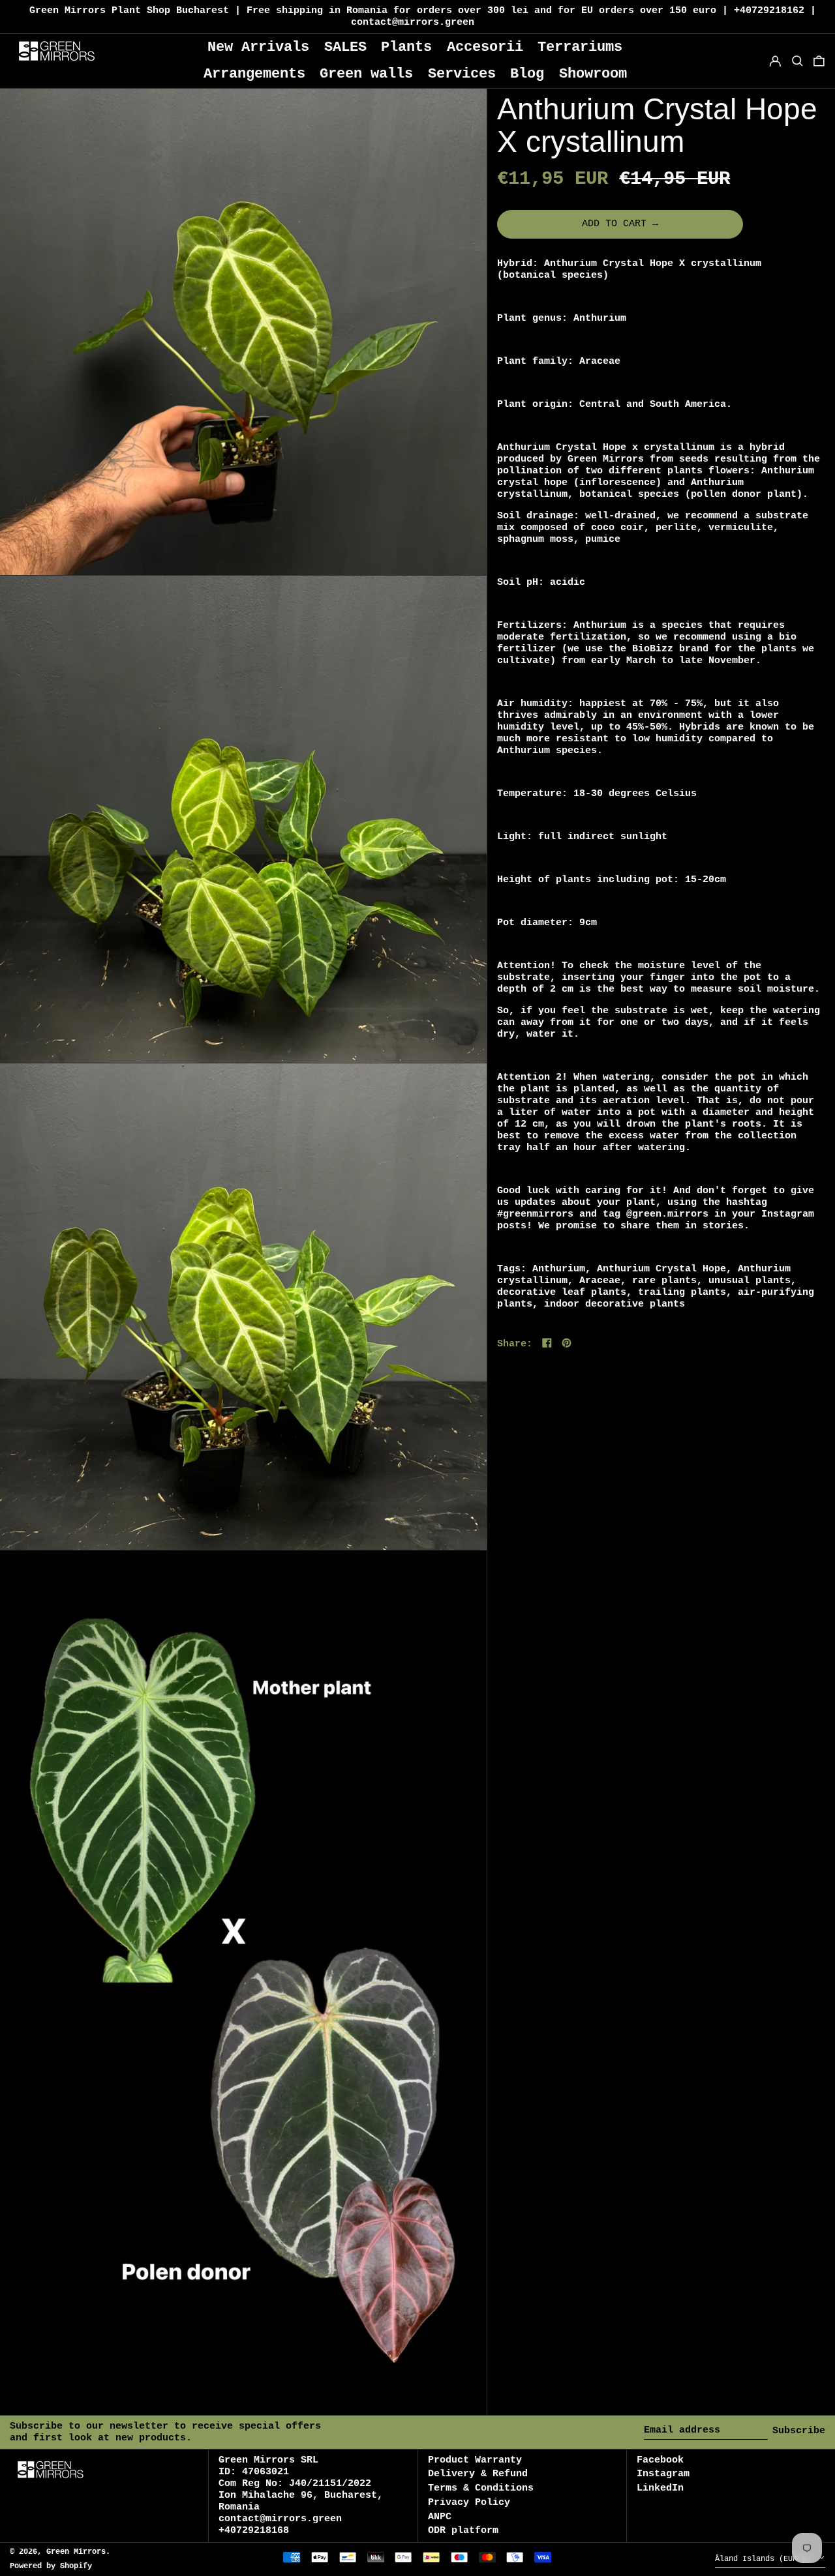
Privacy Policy (469, 2503)
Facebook (660, 2460)
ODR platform (463, 2531)
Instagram (663, 2474)
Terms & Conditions (481, 2488)
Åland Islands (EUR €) (765, 2560)
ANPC (440, 2517)
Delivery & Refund (478, 2474)
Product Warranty (475, 2460)
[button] (819, 61)
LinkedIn (660, 2488)
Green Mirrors (76, 2552)
